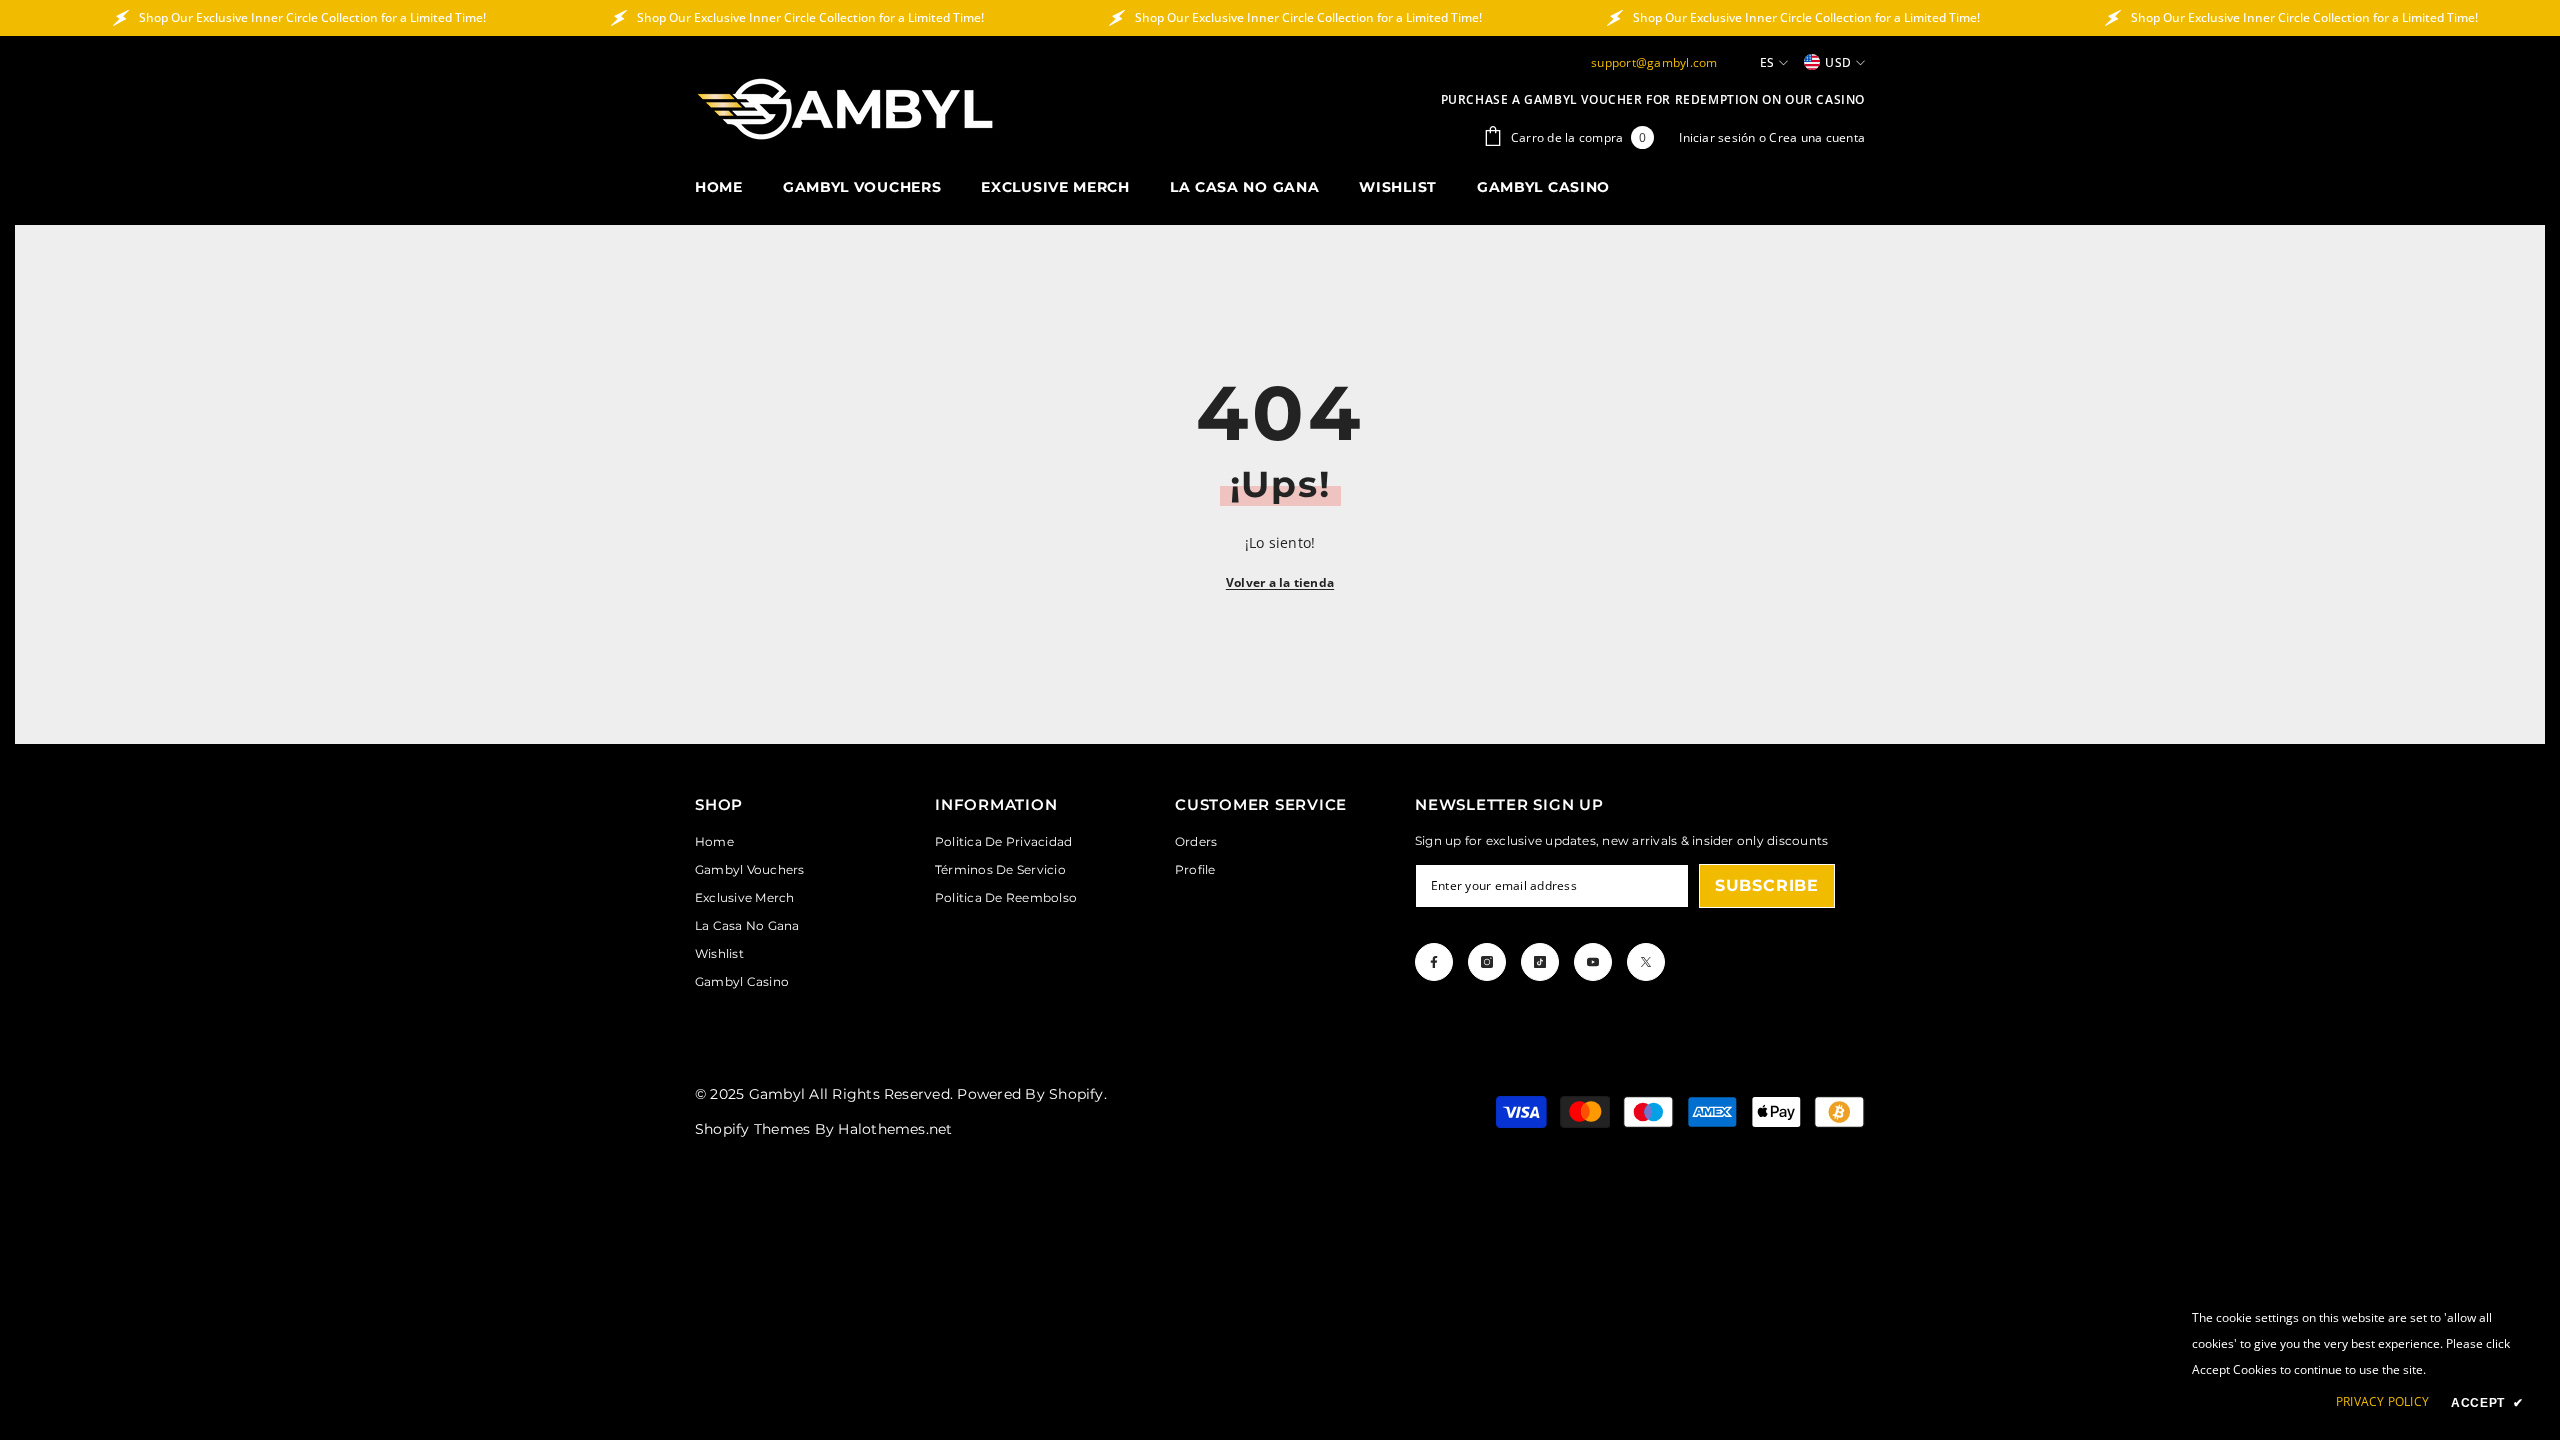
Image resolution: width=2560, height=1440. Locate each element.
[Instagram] (1487, 962)
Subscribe (1767, 885)
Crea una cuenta (1817, 137)
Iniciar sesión (1719, 137)
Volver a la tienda (1280, 582)
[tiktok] (1540, 962)
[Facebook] (1434, 962)
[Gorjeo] (1646, 962)
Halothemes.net (895, 1129)
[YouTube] (1593, 962)
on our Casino (1813, 99)
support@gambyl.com (1654, 62)
